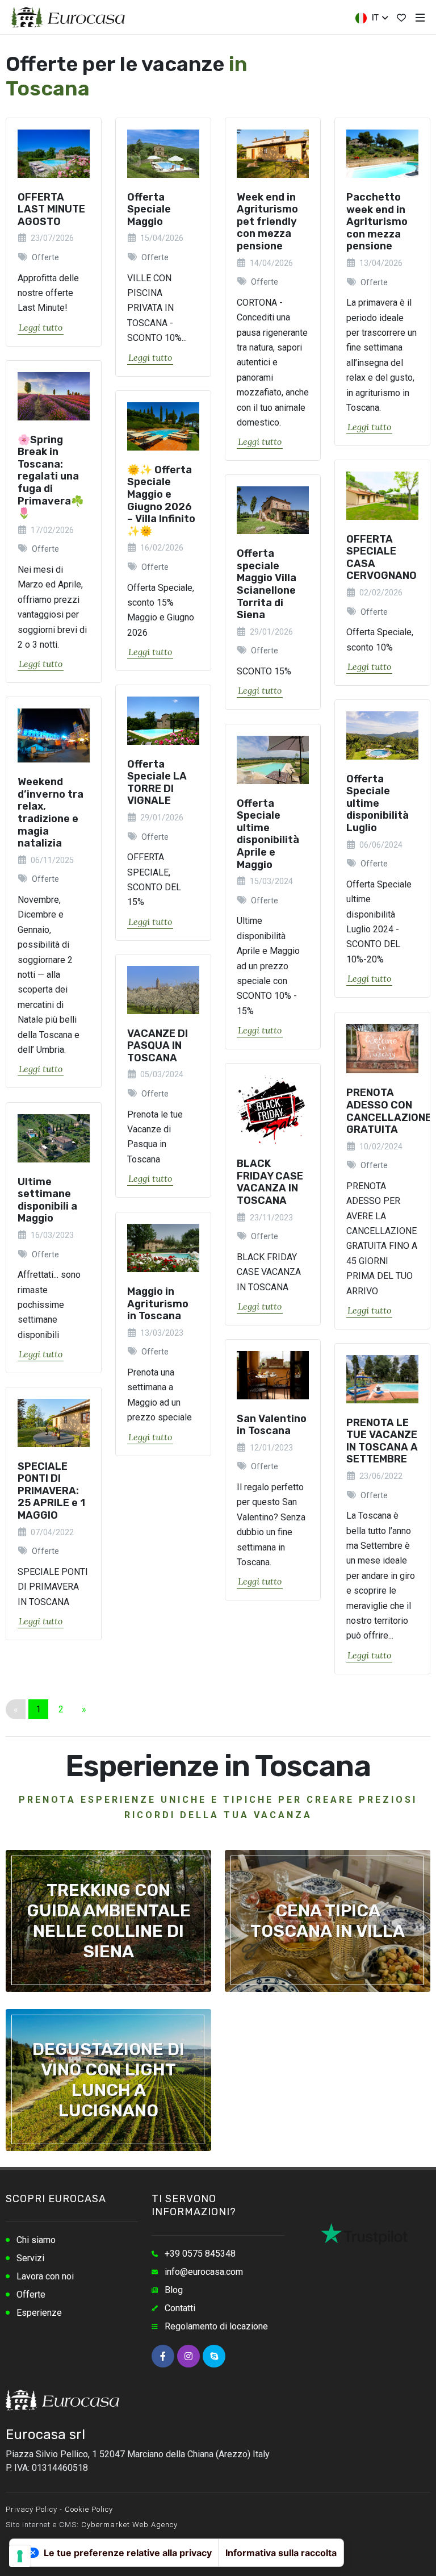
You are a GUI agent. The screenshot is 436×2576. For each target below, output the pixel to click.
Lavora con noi (45, 2276)
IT (374, 18)
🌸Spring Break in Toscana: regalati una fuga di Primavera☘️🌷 (51, 477)
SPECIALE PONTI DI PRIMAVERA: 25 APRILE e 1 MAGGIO (51, 1491)
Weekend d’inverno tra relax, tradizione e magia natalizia (51, 813)
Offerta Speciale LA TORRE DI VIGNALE (157, 783)
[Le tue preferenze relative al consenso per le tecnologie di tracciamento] (20, 2556)
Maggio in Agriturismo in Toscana (158, 1304)
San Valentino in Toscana (272, 1425)
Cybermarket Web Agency (129, 2525)
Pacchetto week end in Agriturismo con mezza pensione (377, 222)
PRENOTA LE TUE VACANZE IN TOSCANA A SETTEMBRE (382, 1441)
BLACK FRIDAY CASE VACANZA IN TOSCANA (270, 1182)
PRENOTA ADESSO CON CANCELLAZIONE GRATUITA (389, 1111)
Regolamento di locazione (216, 2326)
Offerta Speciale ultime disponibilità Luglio (378, 803)
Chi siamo (36, 2240)
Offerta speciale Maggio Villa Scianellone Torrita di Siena (267, 585)
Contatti (180, 2308)
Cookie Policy (89, 2509)
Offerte (31, 2294)
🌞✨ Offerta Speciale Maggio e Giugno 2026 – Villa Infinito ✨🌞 (161, 501)
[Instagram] (188, 2356)
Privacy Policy (32, 2509)
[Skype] (214, 2356)
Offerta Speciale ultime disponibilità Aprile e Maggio (268, 834)
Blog (174, 2290)
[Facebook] (163, 2356)
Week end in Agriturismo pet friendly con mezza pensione (267, 222)
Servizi (30, 2258)
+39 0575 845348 (200, 2254)
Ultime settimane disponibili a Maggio (47, 1200)
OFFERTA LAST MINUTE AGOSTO (51, 209)
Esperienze (39, 2313)
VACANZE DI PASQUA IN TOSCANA (158, 1046)
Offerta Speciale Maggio (149, 209)
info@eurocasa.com (204, 2272)
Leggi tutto (41, 327)
